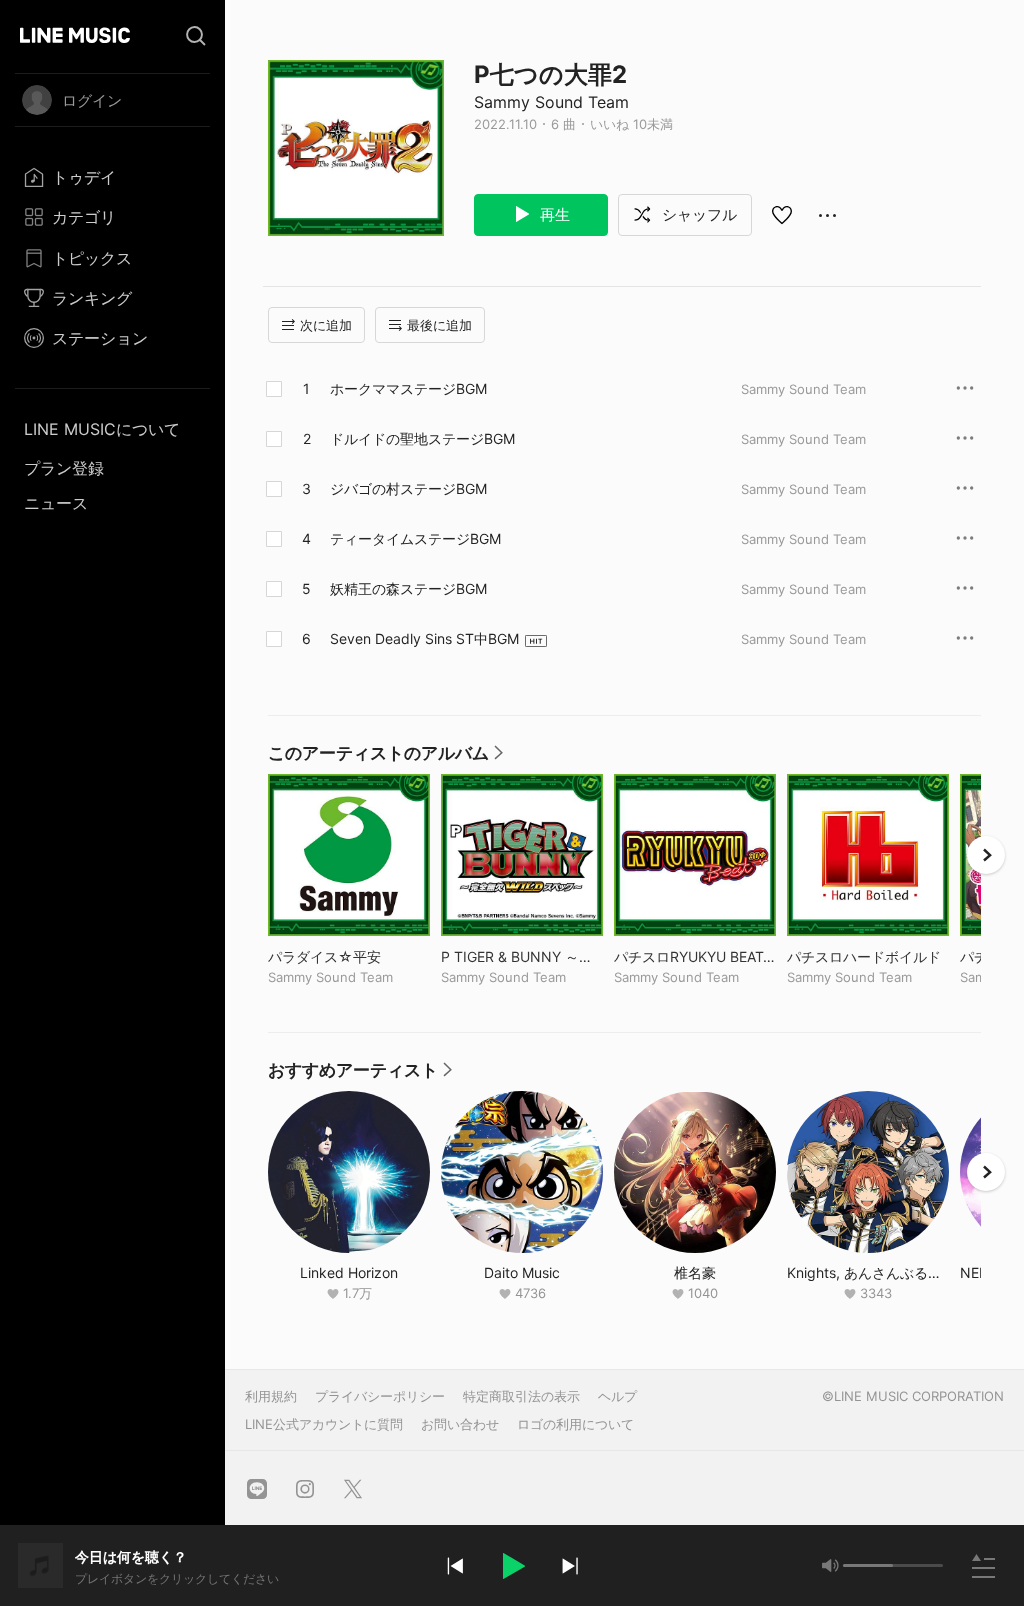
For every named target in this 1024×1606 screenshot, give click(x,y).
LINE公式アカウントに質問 (324, 1424)
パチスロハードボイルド (868, 956)
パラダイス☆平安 (349, 956)
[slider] (868, 1565)
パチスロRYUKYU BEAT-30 (695, 956)
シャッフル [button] (697, 214)
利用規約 (271, 1396)
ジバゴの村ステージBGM (408, 488)
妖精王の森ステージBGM (408, 588)
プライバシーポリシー (380, 1396)
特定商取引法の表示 (521, 1396)
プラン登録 (64, 468)
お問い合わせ (460, 1424)
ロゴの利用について (575, 1424)
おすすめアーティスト (361, 1075)
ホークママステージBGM (408, 388)
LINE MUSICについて (102, 429)
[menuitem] (112, 177)
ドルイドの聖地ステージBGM (422, 438)
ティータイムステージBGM (415, 538)
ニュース (56, 503)
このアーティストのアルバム (386, 758)
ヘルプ (617, 1396)
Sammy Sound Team (551, 102)
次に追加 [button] (326, 325)
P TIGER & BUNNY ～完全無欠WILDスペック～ (522, 956)
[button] (512, 1566)
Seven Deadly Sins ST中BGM (424, 638)
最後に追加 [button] (439, 325)
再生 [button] (553, 214)
